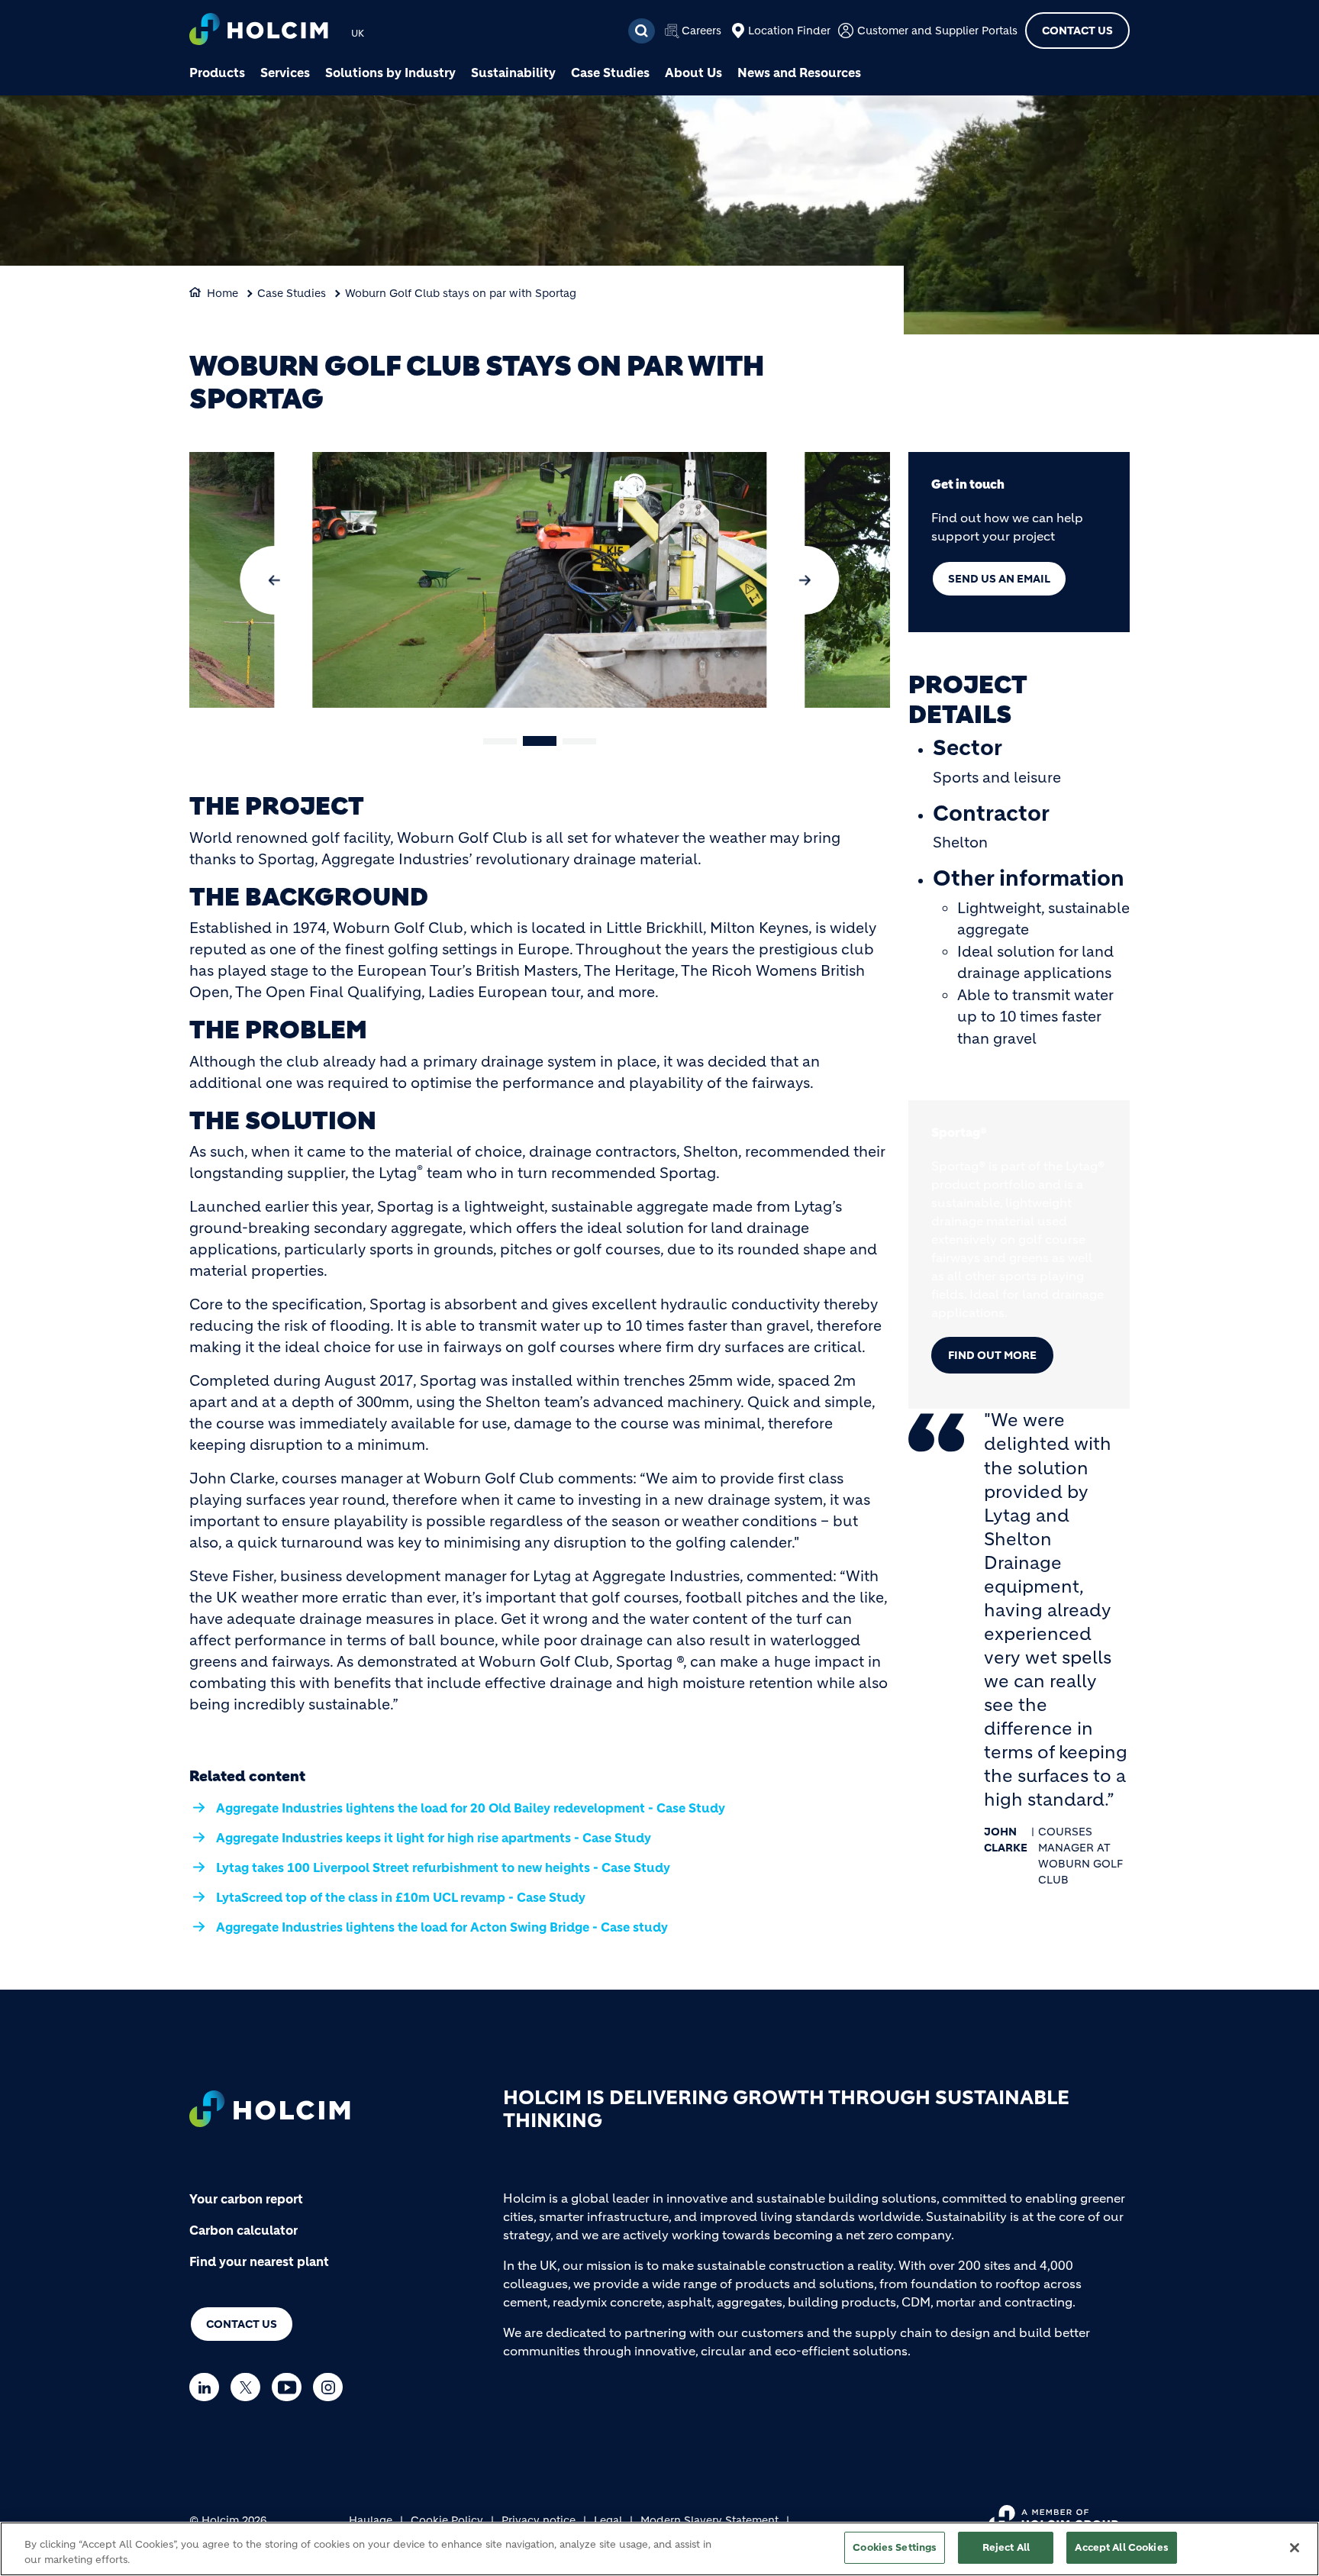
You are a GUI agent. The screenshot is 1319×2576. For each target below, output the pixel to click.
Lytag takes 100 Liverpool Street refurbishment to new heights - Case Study (443, 1867)
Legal (608, 2520)
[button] (274, 580)
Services (285, 73)
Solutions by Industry (390, 73)
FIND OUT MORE (992, 1355)
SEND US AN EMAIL (999, 579)
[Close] (1295, 2548)
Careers (701, 31)
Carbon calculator (243, 2230)
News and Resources (799, 73)
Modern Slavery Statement (709, 2520)
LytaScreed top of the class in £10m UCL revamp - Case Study (401, 1897)
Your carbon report (246, 2199)
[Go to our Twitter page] (249, 2387)
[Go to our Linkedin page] (208, 2387)
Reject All (1006, 2547)
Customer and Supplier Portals (937, 31)
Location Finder (789, 31)
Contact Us (1077, 31)
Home (223, 293)
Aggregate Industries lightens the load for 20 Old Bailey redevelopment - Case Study (471, 1808)
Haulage (371, 2520)
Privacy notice (539, 2520)
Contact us (242, 2324)
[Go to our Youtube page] (290, 2387)
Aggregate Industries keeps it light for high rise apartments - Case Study (434, 1838)
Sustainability (513, 73)
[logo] (259, 31)
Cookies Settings (895, 2547)
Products (217, 73)
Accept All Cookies (1121, 2547)
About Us (693, 73)
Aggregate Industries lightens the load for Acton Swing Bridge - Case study (442, 1927)
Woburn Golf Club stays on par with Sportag (461, 293)
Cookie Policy (447, 2520)
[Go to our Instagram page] (332, 2387)
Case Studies (610, 73)
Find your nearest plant (259, 2261)
